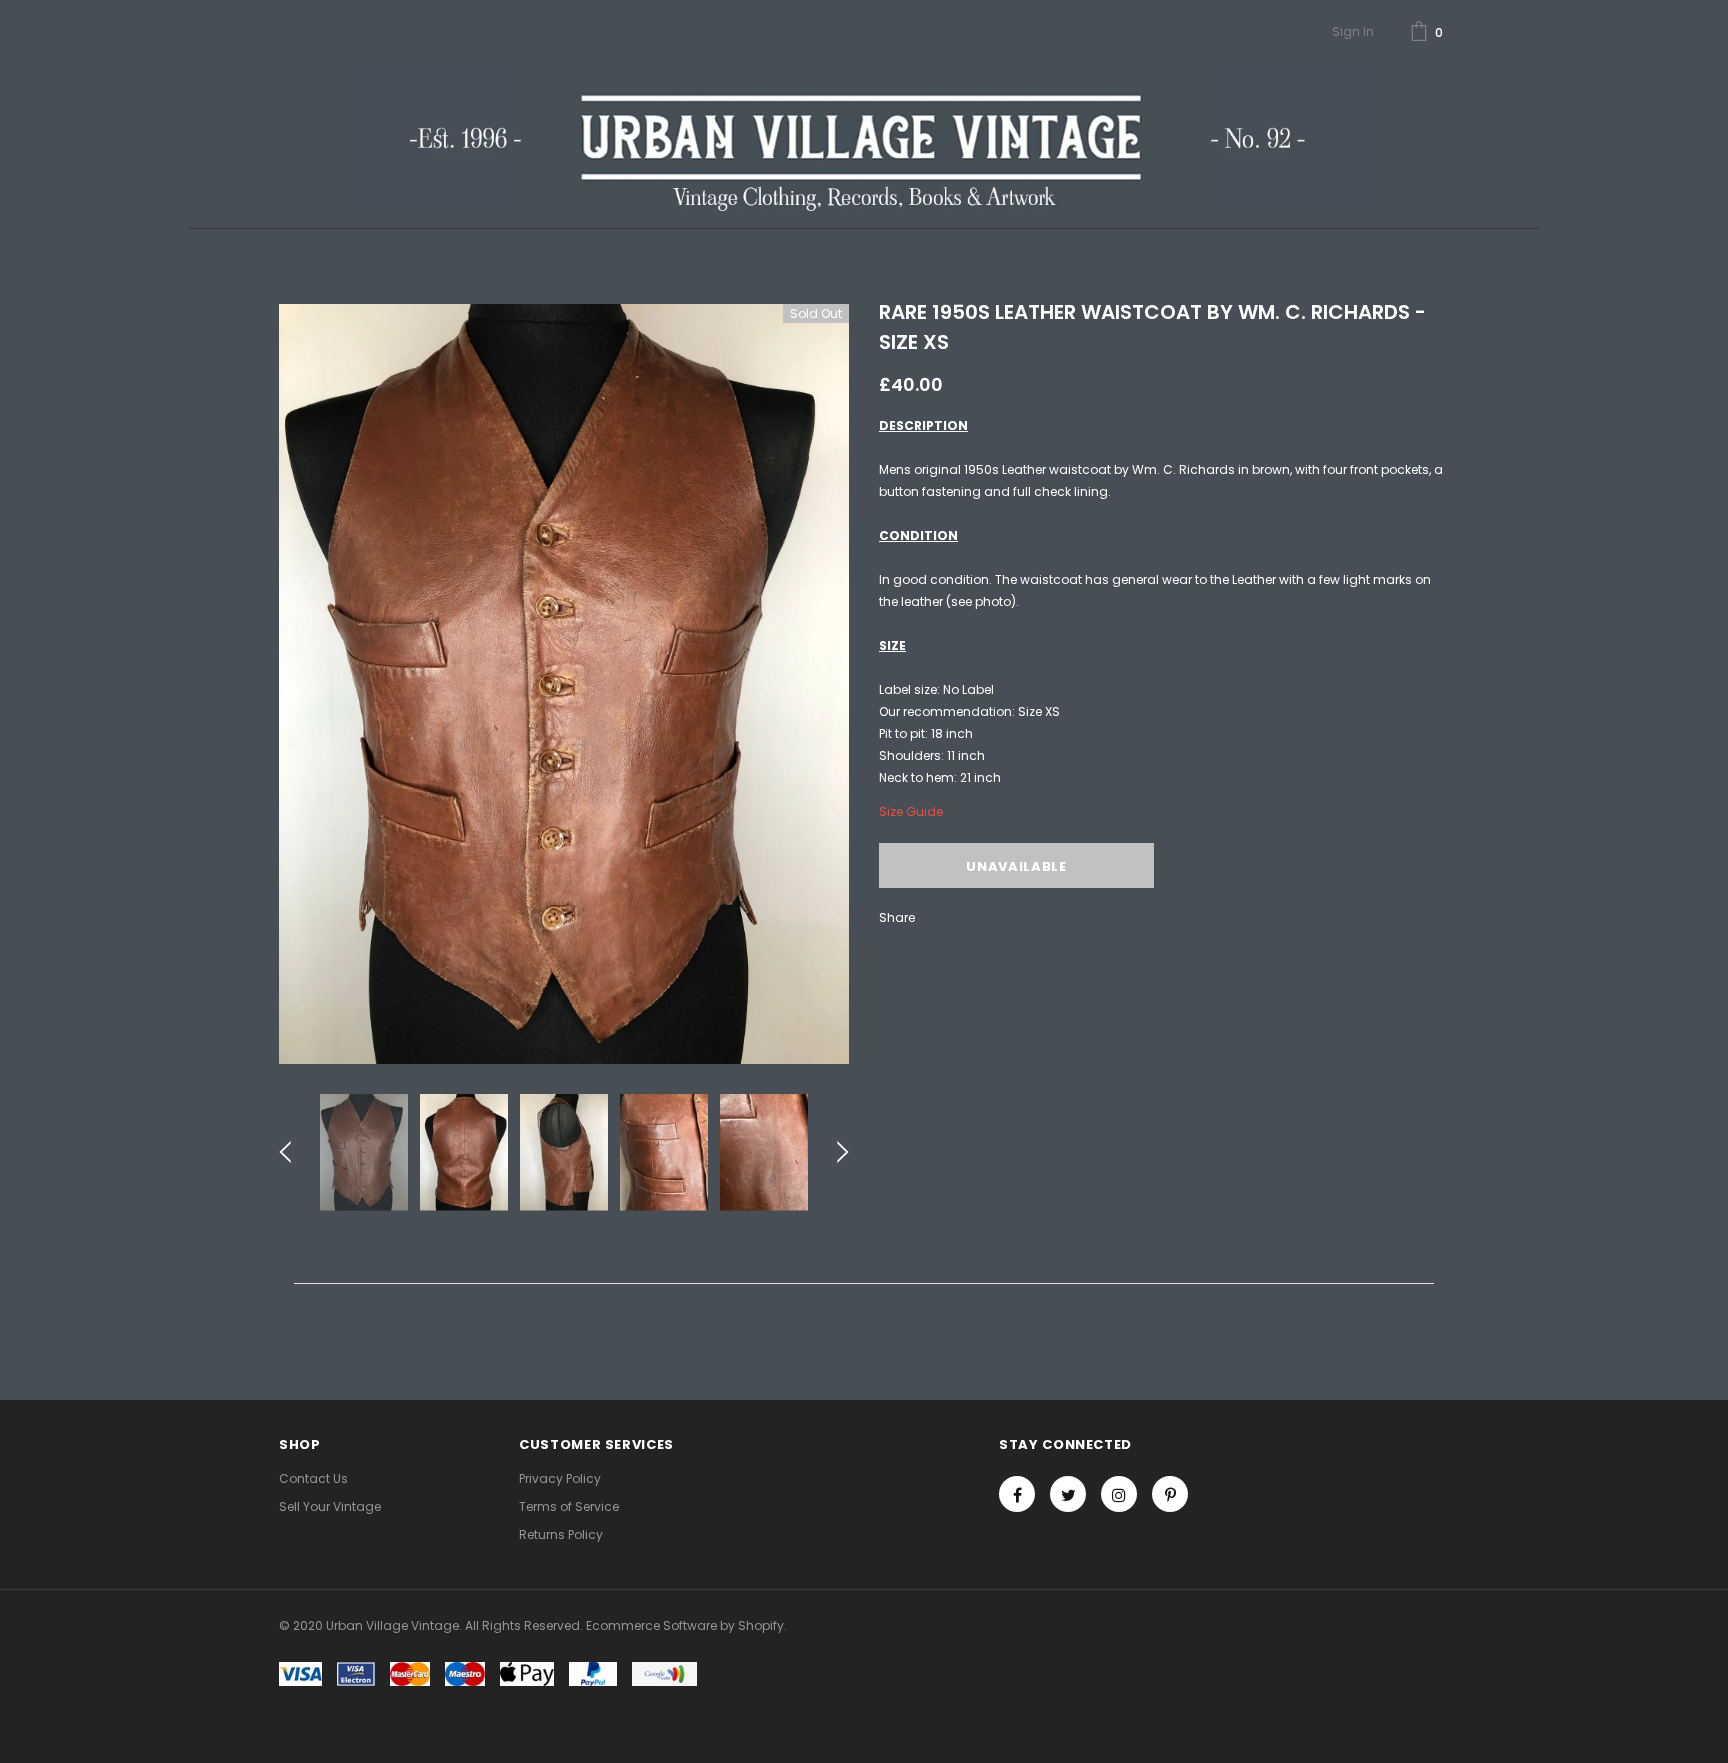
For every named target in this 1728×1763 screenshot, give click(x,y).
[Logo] (863, 138)
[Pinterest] (1170, 1494)
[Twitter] (1068, 1494)
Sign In (1353, 31)
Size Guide (911, 811)
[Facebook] (1017, 1494)
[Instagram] (1119, 1494)
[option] (564, 684)
